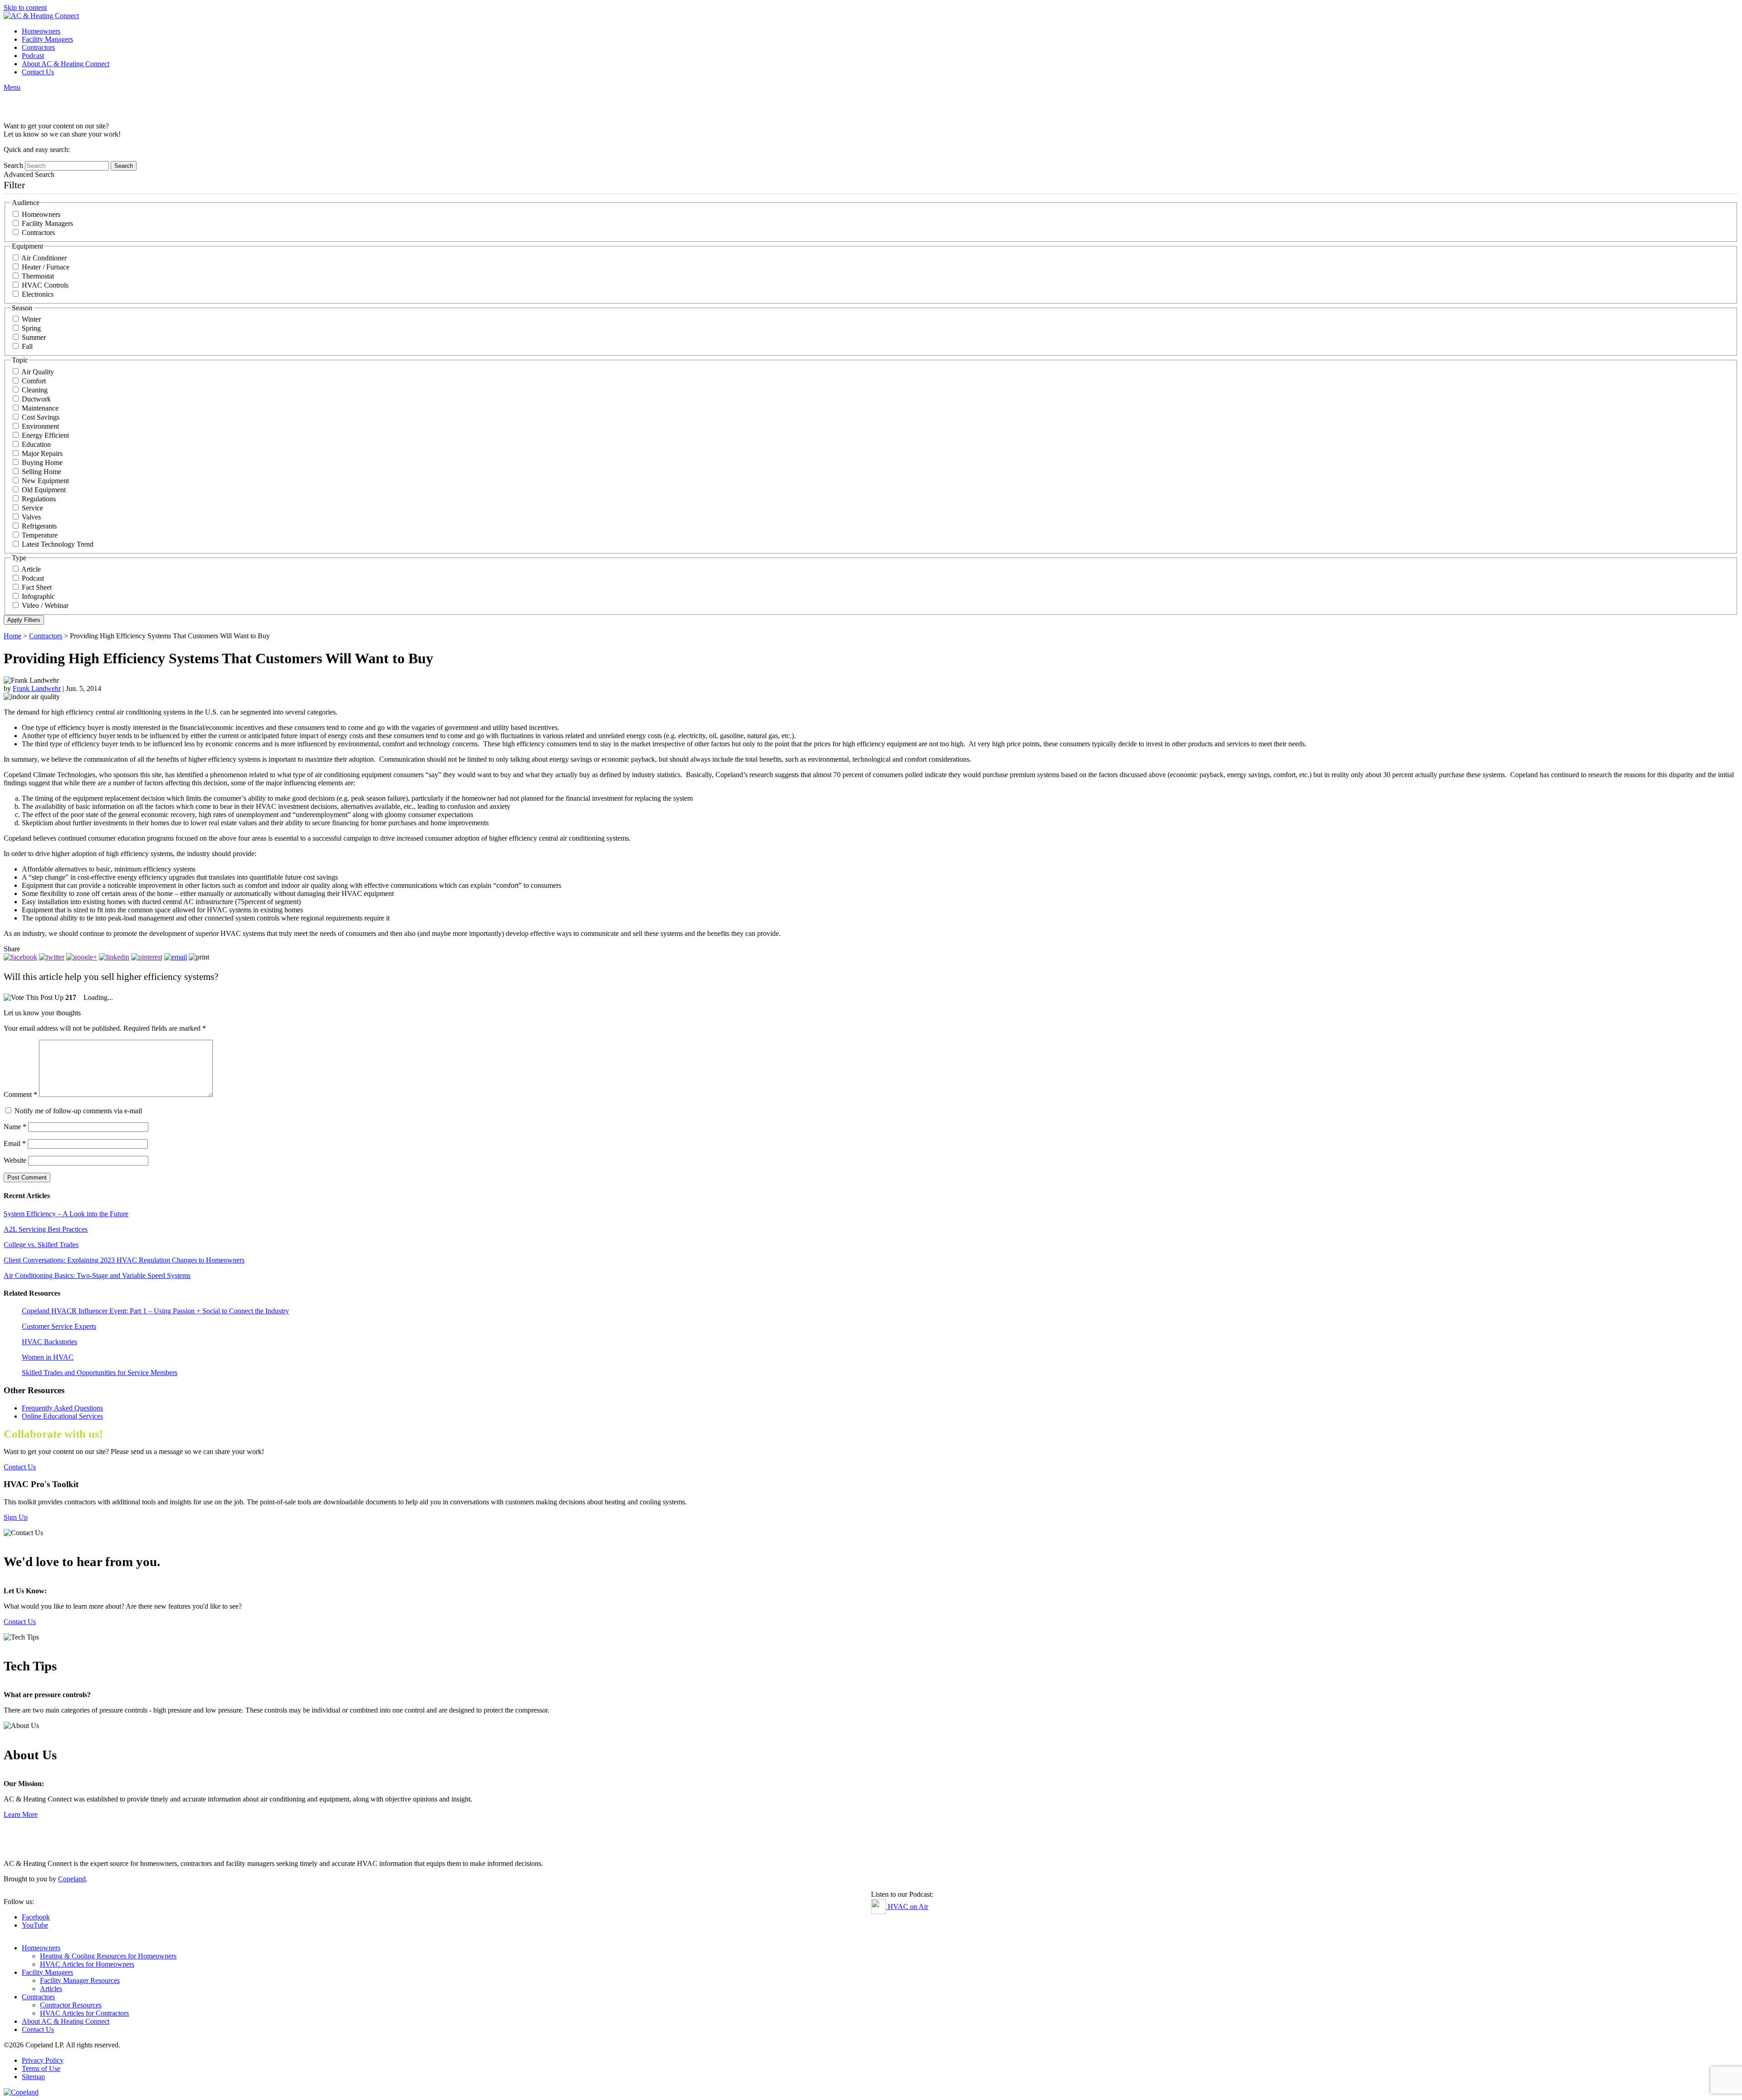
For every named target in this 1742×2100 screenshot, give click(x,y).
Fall (27, 346)
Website (15, 1160)
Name (15, 1127)
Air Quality (38, 372)
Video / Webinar (45, 605)
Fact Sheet (37, 587)
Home (12, 636)
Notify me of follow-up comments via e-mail (78, 1111)
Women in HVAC (48, 1357)
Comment (20, 1094)
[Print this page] (199, 957)
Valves (31, 517)
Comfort (34, 381)
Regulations (39, 499)
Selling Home (42, 472)
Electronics (38, 294)
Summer (34, 337)
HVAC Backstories (49, 1342)
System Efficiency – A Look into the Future (66, 1214)
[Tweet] (52, 957)
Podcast (33, 56)
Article (31, 569)
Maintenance (40, 408)
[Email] (176, 957)
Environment (40, 426)
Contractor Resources (71, 2005)
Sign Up (16, 1517)
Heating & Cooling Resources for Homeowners (108, 1956)
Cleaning (35, 390)
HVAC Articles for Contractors (84, 2013)
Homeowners (41, 31)
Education (36, 444)
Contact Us (38, 72)
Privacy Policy (43, 2060)
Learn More (21, 1814)
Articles (51, 1989)
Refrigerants (39, 526)
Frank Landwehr (37, 688)
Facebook (36, 1917)
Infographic (38, 596)
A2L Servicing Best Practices (46, 1229)
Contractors (38, 47)
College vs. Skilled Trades (41, 1245)
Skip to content (25, 7)
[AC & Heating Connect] (41, 16)
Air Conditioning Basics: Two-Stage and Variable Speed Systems (97, 1275)
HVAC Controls (45, 285)
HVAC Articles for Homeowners (87, 1964)
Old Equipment (44, 490)
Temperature (40, 535)
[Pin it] (147, 957)
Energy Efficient (45, 435)
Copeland (72, 1879)
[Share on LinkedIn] (114, 957)
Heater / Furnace (46, 267)
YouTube (35, 1925)
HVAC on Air (907, 1907)
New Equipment (45, 481)
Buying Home (42, 463)
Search (13, 165)
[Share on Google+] (82, 957)
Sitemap (33, 2077)
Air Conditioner (44, 258)
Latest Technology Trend (58, 544)
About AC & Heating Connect (66, 64)
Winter (31, 319)
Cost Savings (41, 417)
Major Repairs (42, 453)
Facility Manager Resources (80, 1980)
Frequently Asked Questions (62, 1408)
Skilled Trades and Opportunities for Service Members (100, 1373)
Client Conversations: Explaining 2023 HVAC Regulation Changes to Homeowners (124, 1260)
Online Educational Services (62, 1416)
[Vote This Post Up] (34, 998)
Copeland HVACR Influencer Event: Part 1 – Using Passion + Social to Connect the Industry (155, 1311)
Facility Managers (47, 39)
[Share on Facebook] (20, 957)
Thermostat (38, 276)
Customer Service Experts (59, 1326)
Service (32, 508)
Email (15, 1143)
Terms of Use (41, 2068)
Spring (31, 328)
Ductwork (36, 399)
